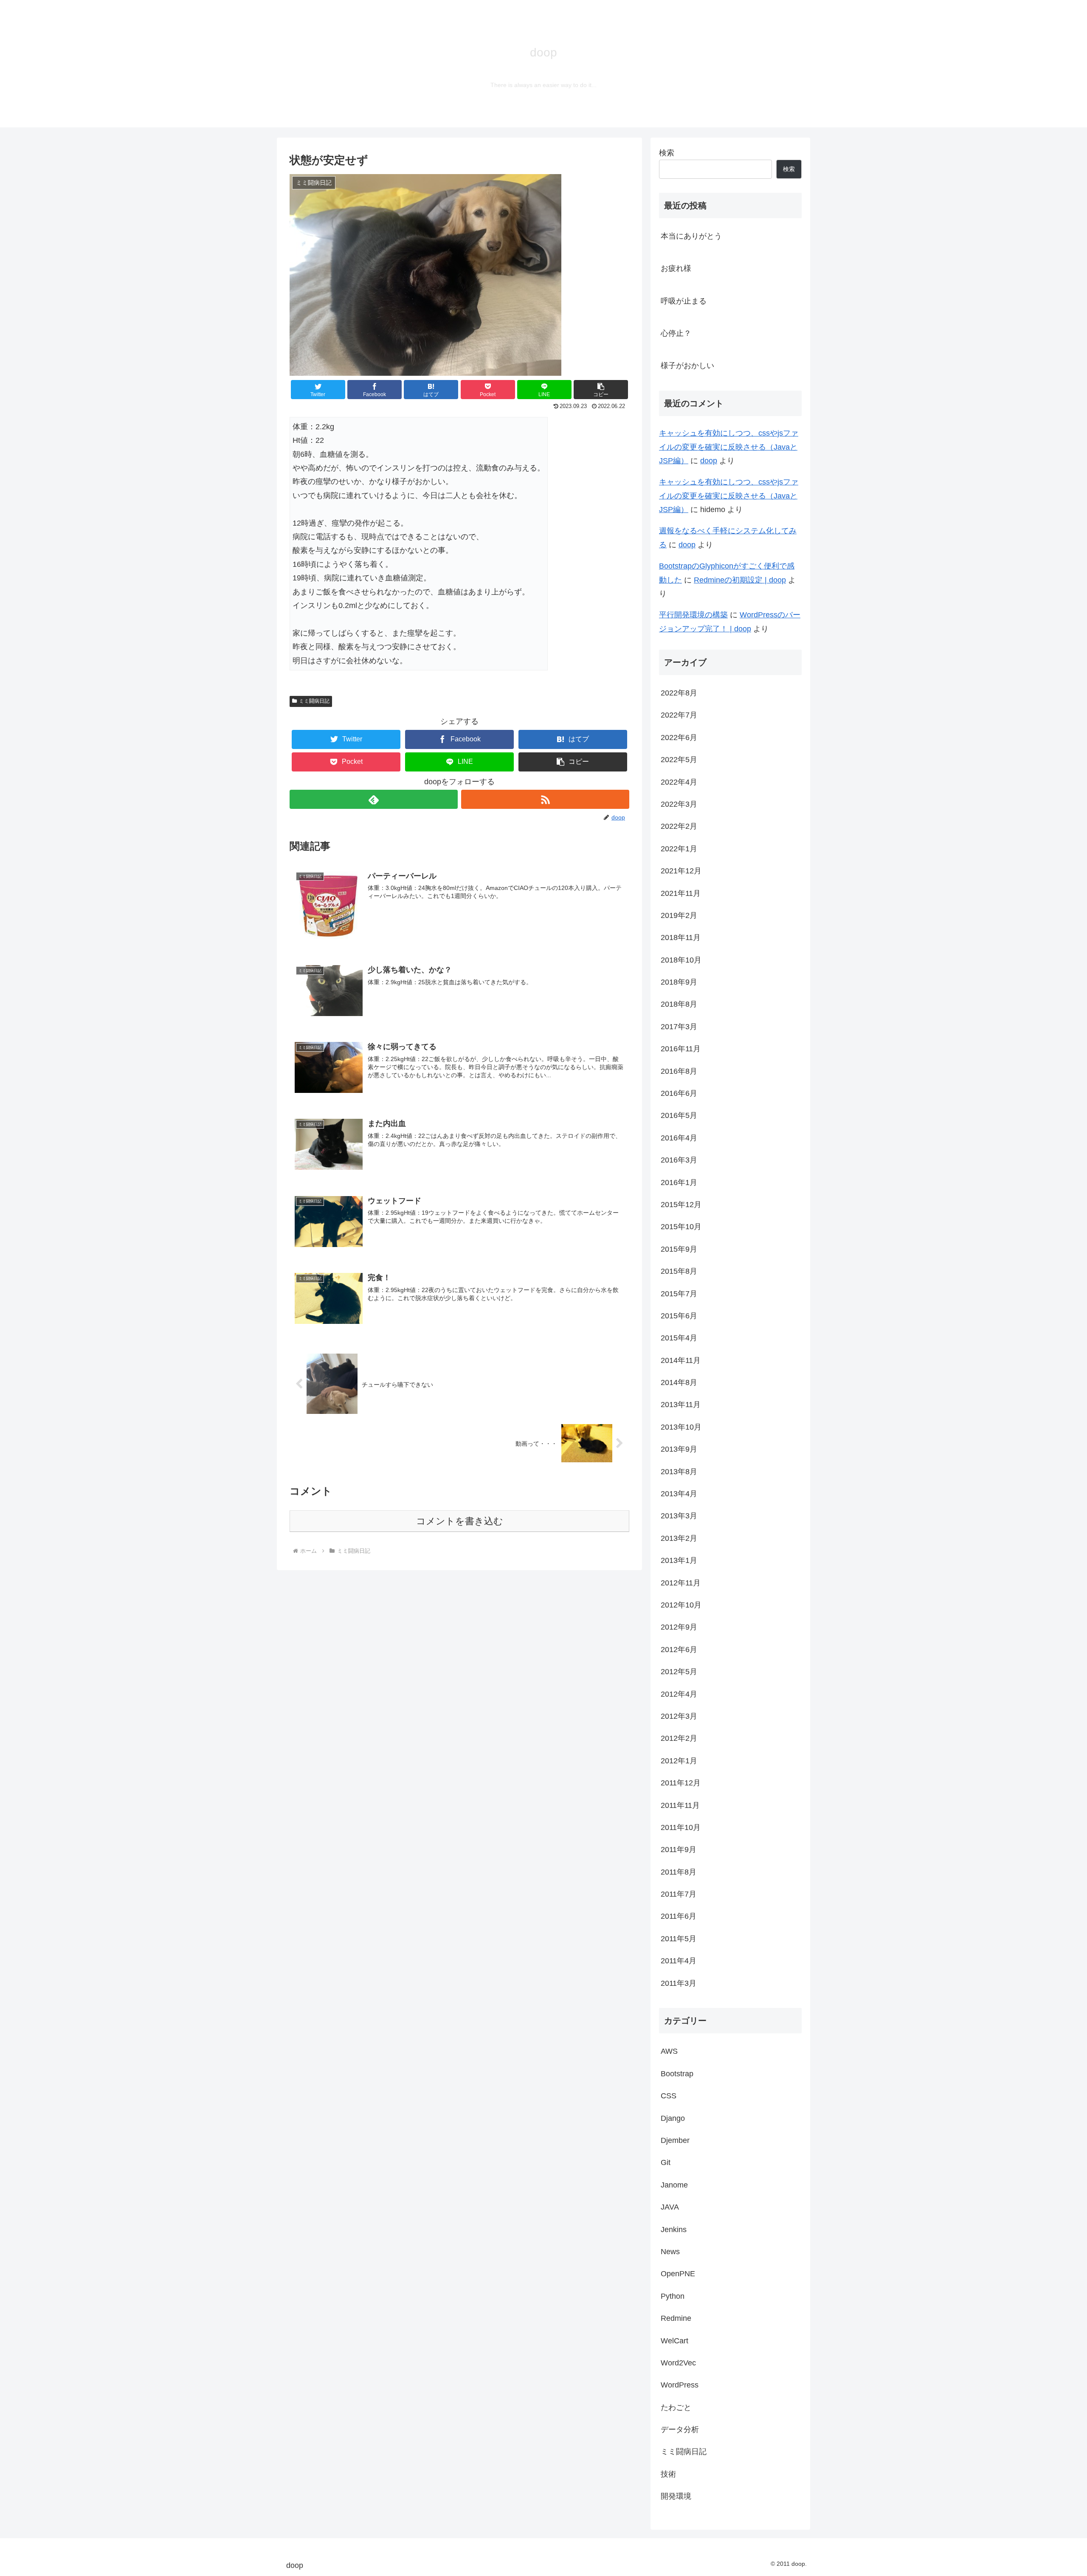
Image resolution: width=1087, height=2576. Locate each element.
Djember (675, 2140)
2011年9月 (679, 1850)
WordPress (680, 2385)
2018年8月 (679, 1004)
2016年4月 (679, 1137)
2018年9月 (679, 982)
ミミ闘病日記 (314, 701)
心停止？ (676, 333)
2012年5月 (679, 1672)
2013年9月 (679, 1449)
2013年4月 (679, 1494)
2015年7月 (679, 1293)
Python (673, 2296)
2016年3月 (679, 1160)
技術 (668, 2474)
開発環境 (676, 2496)
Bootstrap (677, 2073)
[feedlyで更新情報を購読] (374, 799)
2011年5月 (679, 1938)
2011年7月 (679, 1894)
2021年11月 (681, 893)
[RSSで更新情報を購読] (545, 799)
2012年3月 (679, 1716)
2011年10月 (681, 1827)
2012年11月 (681, 1582)
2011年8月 (679, 1872)
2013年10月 (681, 1427)
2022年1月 (679, 848)
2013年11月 (681, 1405)
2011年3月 (679, 1983)
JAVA (670, 2207)
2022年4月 (679, 782)
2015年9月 (679, 1249)
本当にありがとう (691, 236)
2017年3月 (679, 1026)
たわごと (676, 2407)
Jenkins (674, 2229)
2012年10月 (681, 1605)
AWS (669, 2051)
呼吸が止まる (684, 301)
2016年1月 (679, 1182)
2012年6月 (679, 1649)
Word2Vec (678, 2363)
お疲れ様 (676, 268)
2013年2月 (679, 1538)
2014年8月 (679, 1382)
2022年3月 (679, 804)
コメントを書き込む (460, 1521)
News (670, 2252)
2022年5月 (679, 760)
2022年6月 (679, 737)
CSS (669, 2096)
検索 (667, 153)
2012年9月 (679, 1627)
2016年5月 (679, 1115)
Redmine (676, 2318)
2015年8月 (679, 1271)
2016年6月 (679, 1093)
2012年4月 (679, 1694)
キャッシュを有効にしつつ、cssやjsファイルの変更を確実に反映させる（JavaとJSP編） (729, 447)
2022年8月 (679, 693)
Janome (674, 2185)
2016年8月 (679, 1071)
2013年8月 (679, 1471)
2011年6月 (679, 1916)
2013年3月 (679, 1516)
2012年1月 (679, 1760)
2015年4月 (679, 1338)
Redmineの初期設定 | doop (740, 580)
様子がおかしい (687, 366)
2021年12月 (681, 871)
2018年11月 (681, 937)
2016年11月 (681, 1049)
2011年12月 (681, 1783)
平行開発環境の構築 (693, 615)
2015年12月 (681, 1205)
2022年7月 (679, 715)
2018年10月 (681, 960)
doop (709, 461)
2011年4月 (679, 1961)
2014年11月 (681, 1360)
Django (673, 2118)
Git (666, 2162)
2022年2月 (679, 826)
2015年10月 (681, 1227)
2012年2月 (679, 1738)
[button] (601, 390)
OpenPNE (678, 2274)
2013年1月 (679, 1560)
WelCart (674, 2340)
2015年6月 (679, 1316)
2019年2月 (679, 915)
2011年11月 (680, 1805)
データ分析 (680, 2430)
